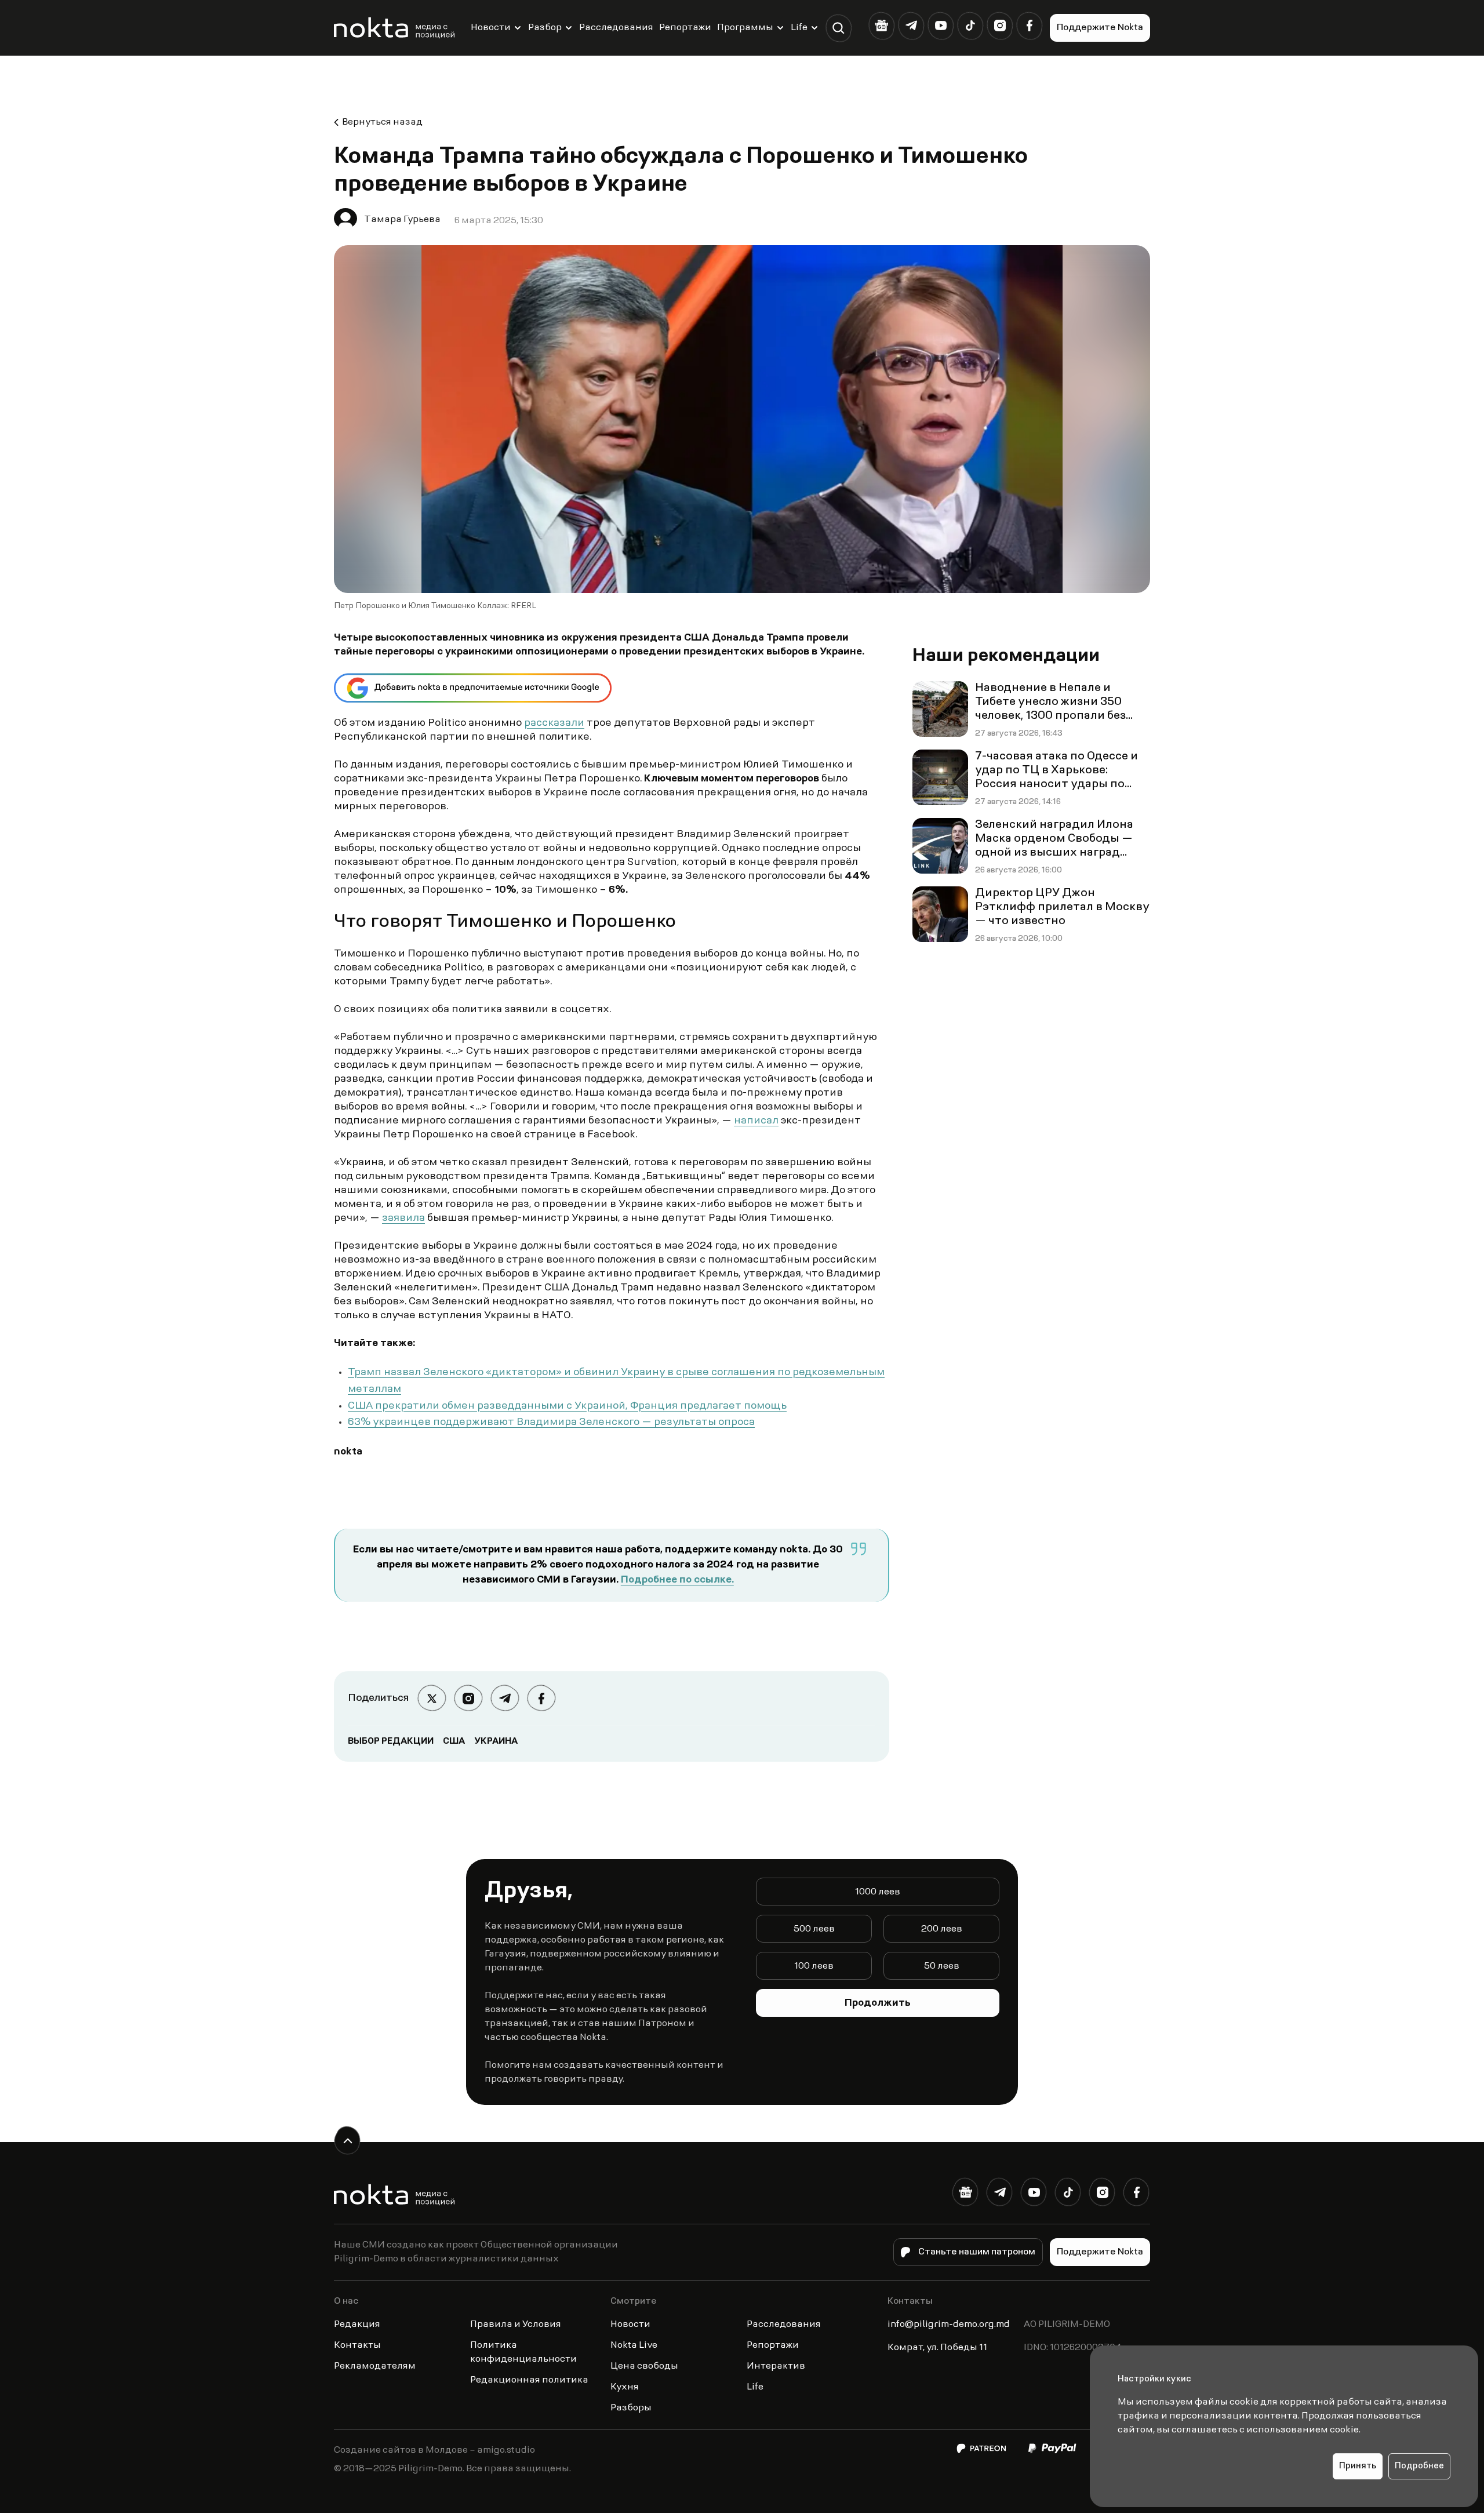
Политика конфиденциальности (523, 2352)
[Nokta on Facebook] (1029, 26)
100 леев (814, 1966)
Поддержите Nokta (1100, 28)
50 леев (942, 1966)
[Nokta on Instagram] (1000, 26)
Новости (491, 28)
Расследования (616, 28)
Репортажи (685, 28)
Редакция (357, 2325)
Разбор (545, 28)
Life (799, 28)
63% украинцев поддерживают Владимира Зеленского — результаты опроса (551, 1423)
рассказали (554, 723)
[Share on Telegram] (505, 1698)
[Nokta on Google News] (881, 26)
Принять (1358, 2466)
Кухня (625, 2387)
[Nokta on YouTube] (941, 26)
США (454, 1741)
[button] (839, 28)
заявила (403, 1219)
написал (756, 1121)
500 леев (814, 1929)
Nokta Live (634, 2345)
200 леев (942, 1929)
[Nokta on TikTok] (970, 26)
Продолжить (878, 2003)
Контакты (357, 2345)
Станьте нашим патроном (977, 2252)
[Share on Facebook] (541, 1698)
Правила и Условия (516, 2325)
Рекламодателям (375, 2366)
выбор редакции (391, 1741)
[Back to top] (348, 2141)
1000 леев (878, 1892)
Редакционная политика (529, 2380)
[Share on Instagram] (468, 1698)
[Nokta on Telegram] (911, 26)
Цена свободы (644, 2366)
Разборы (631, 2408)
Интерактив (776, 2366)
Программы (745, 28)
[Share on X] (432, 1698)
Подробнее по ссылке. (677, 1580)
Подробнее (1419, 2466)
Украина (496, 1741)
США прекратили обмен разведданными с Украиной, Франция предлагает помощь (567, 1406)
